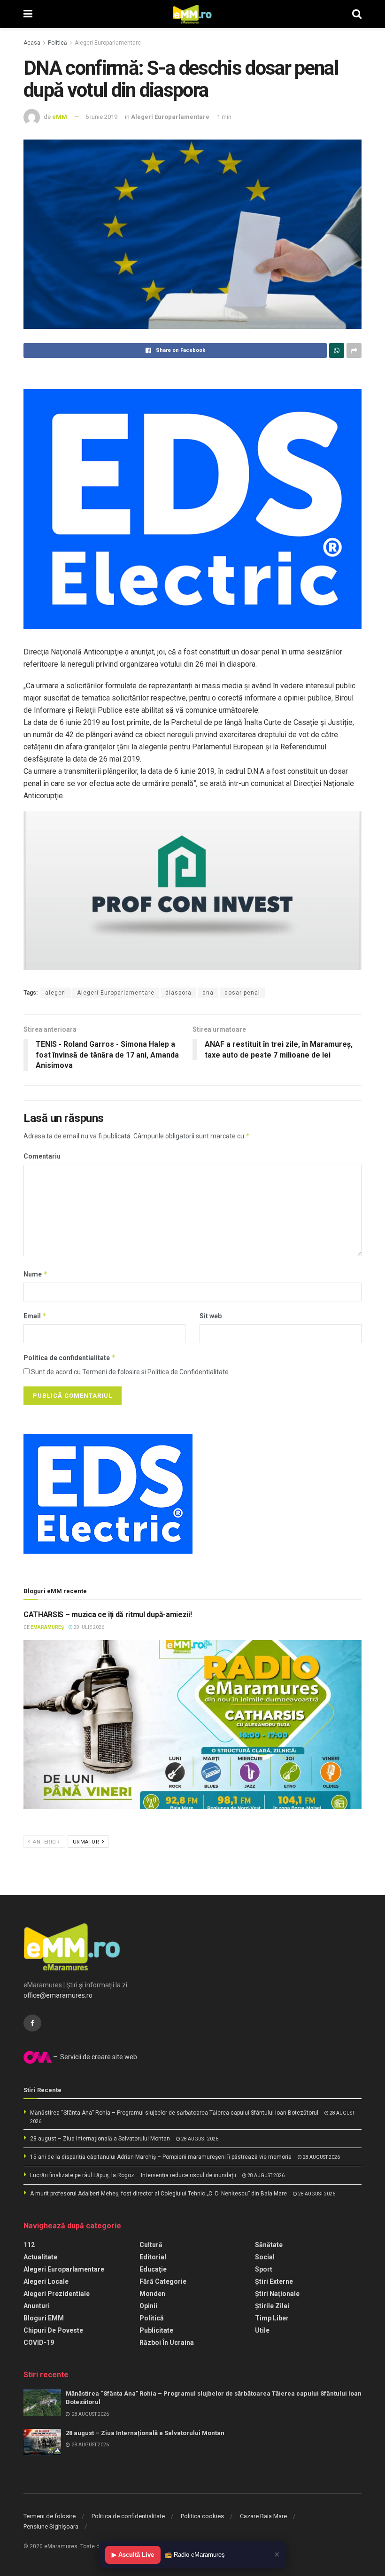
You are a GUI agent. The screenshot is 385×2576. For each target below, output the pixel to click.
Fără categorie (163, 2281)
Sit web (211, 1316)
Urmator (87, 1842)
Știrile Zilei (272, 2306)
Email (35, 1316)
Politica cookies (202, 2516)
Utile (262, 2330)
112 (29, 2245)
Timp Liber (272, 2318)
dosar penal (242, 993)
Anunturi (37, 2306)
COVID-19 (39, 2343)
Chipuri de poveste (53, 2330)
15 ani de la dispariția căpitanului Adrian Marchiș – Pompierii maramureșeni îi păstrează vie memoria (161, 2157)
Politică (58, 43)
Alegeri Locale (46, 2281)
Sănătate (269, 2245)
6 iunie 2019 (101, 117)
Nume (36, 1274)
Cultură (151, 2245)
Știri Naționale (277, 2294)
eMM (60, 117)
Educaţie (153, 2269)
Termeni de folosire (50, 2516)
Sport (264, 2269)
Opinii (148, 2306)
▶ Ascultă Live (133, 2555)
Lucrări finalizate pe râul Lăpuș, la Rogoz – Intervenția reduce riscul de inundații (133, 2175)
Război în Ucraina (167, 2343)
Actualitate (40, 2257)
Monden (152, 2294)
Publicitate (156, 2330)
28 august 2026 (199, 2139)
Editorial (153, 2257)
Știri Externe (274, 2281)
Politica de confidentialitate (70, 1358)
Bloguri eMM (44, 2318)
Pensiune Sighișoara (51, 2526)
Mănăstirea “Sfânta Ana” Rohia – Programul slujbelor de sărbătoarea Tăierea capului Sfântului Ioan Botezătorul (174, 2113)
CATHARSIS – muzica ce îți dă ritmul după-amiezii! (108, 1615)
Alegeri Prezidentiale (57, 2294)
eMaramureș (47, 1627)
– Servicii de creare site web (94, 2057)
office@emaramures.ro (58, 1995)
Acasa (32, 43)
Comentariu (42, 1156)
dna (208, 993)
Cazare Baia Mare (263, 2516)
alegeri (56, 993)
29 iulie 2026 (89, 1627)
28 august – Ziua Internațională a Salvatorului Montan (100, 2139)
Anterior (46, 1842)
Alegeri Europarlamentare (108, 43)
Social (265, 2257)
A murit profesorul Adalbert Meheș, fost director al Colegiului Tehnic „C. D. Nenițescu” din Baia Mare (158, 2194)
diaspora (178, 993)
